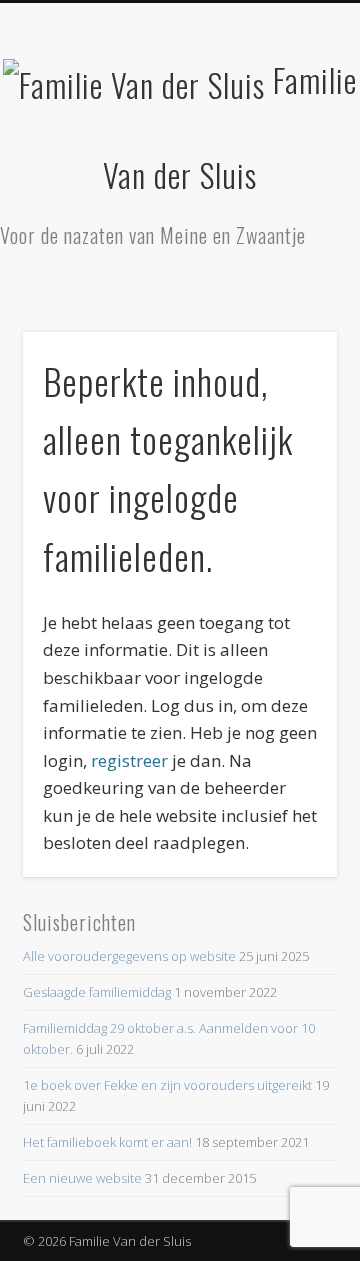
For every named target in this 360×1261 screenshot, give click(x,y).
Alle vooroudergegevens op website (129, 956)
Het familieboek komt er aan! (107, 1142)
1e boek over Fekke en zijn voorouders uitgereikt (167, 1085)
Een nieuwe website (82, 1178)
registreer (129, 760)
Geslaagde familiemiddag (97, 992)
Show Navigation (290, 179)
